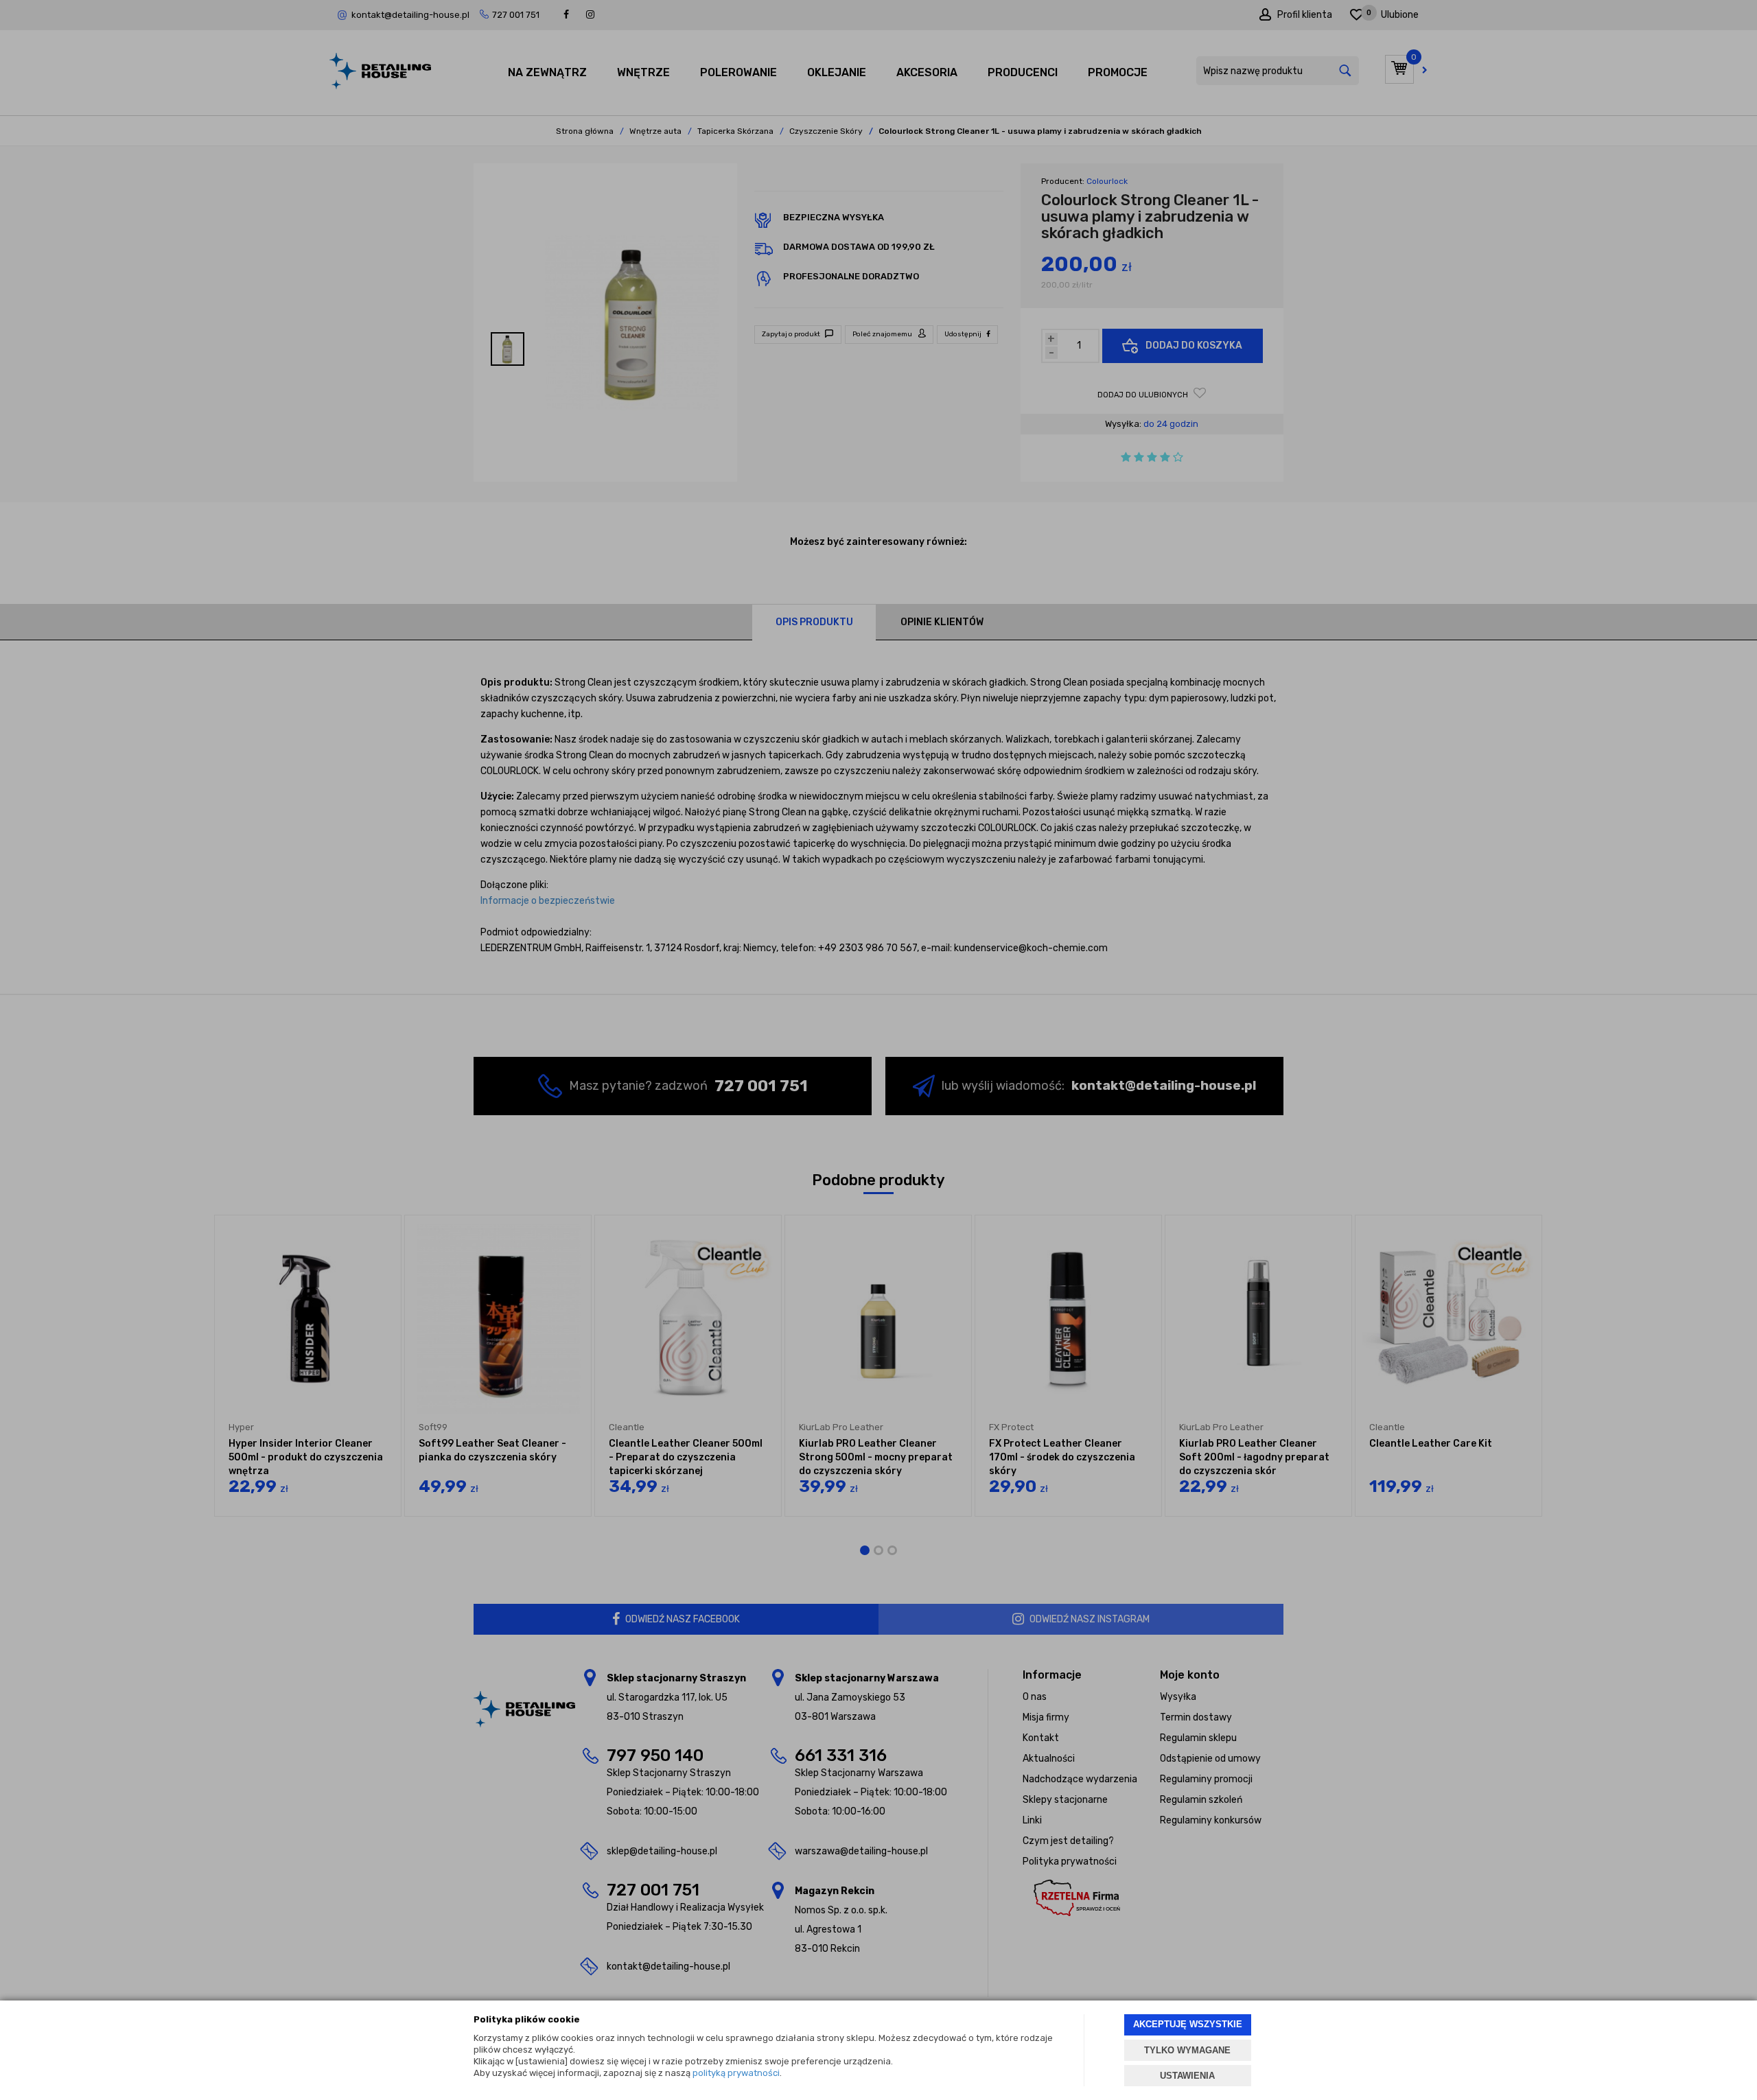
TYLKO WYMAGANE (1187, 2050)
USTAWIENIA (1187, 2076)
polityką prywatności (736, 2073)
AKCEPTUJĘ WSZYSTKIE (1188, 2024)
